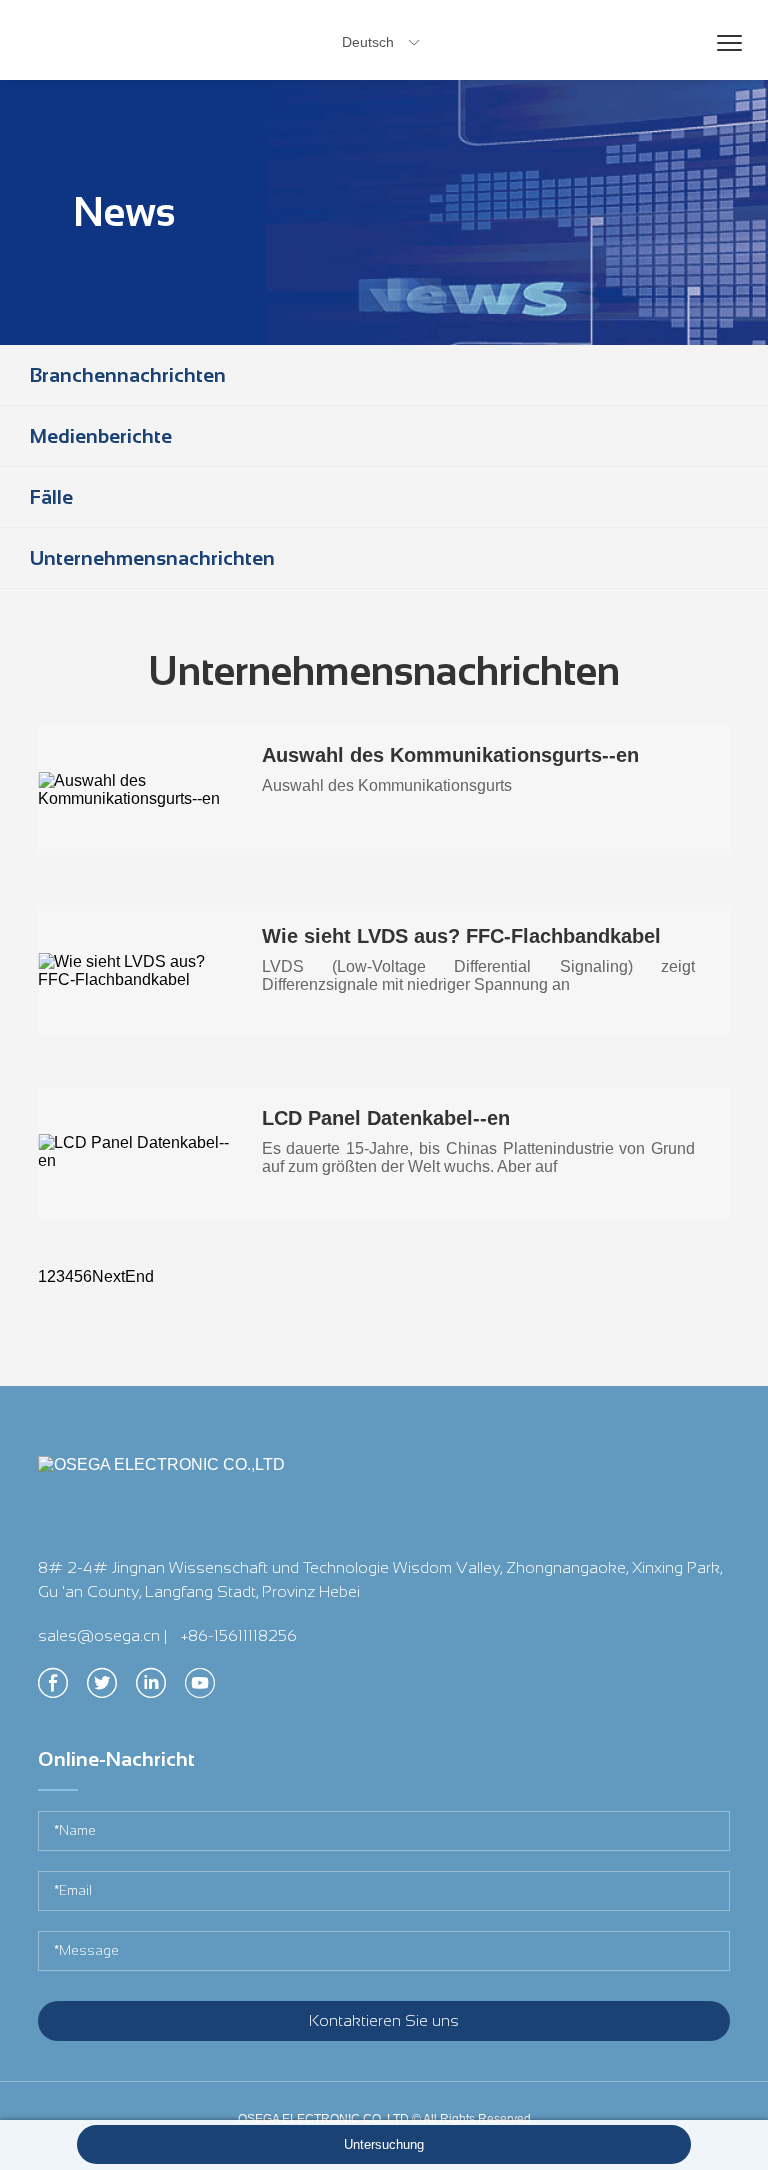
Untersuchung (384, 2144)
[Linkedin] (151, 1688)
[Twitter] (102, 1688)
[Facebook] (53, 1688)
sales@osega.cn (99, 1635)
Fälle (51, 497)
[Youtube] (200, 1688)
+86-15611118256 (239, 1635)
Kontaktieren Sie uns (384, 2020)
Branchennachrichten (128, 375)
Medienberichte (101, 436)
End (139, 1276)
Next (108, 1276)
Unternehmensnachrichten (152, 558)
